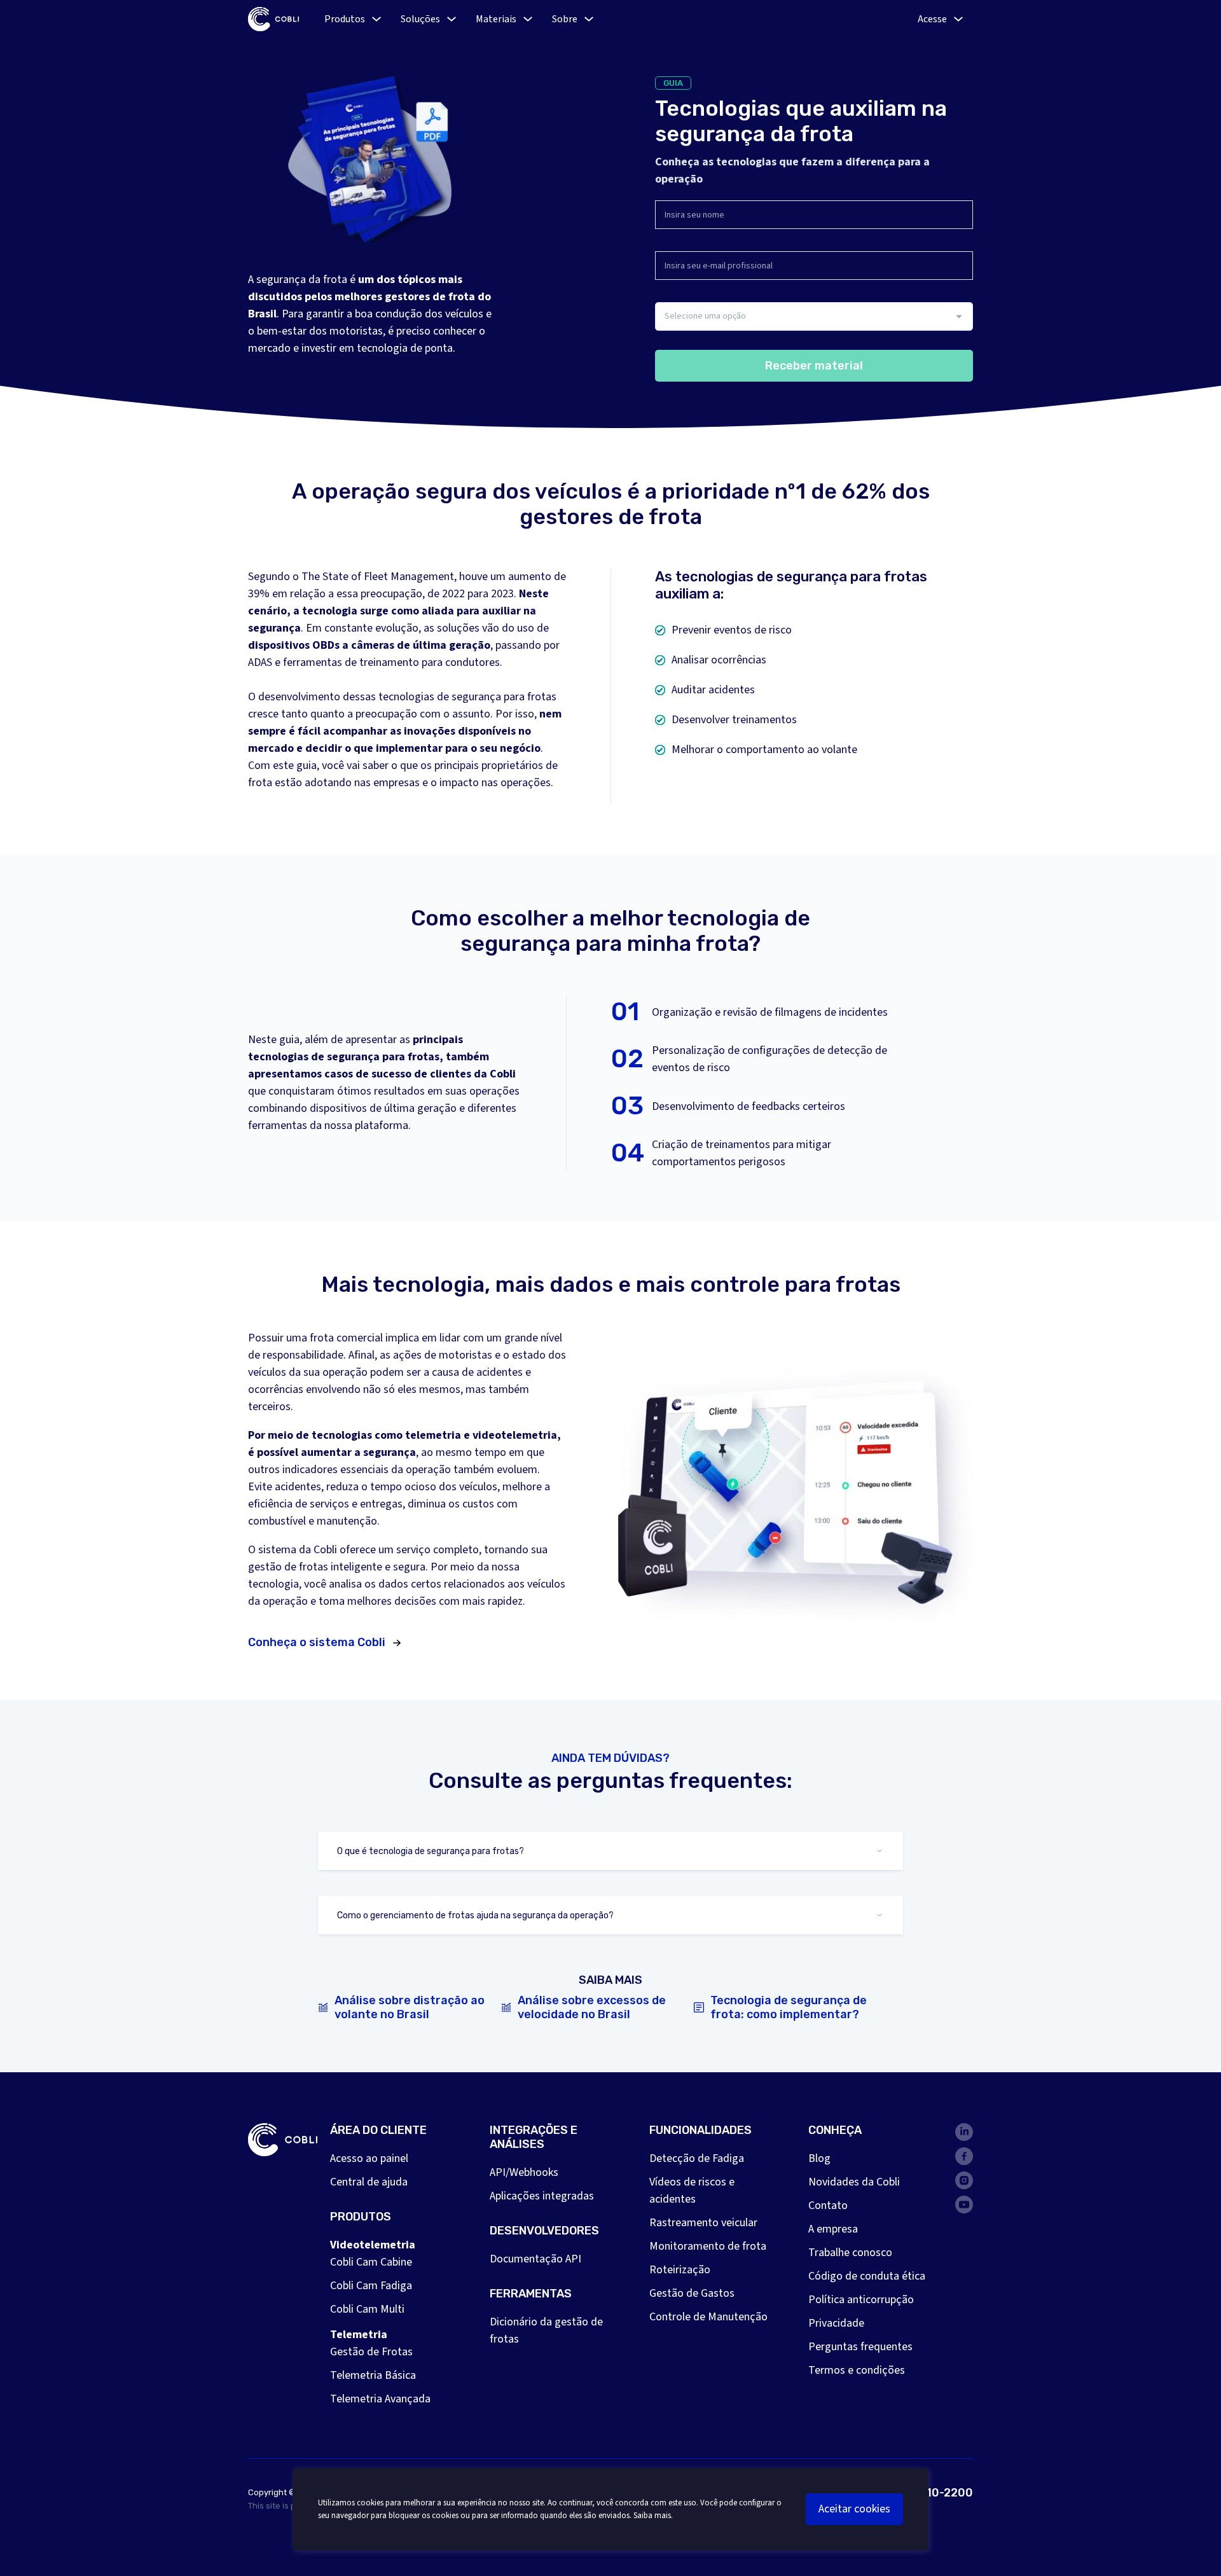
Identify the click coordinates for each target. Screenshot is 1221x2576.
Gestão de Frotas (371, 2352)
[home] (273, 19)
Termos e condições (857, 2370)
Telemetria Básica (373, 2375)
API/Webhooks (524, 2172)
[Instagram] (964, 2180)
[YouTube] (964, 2205)
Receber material (814, 366)
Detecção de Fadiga (697, 2158)
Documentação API (535, 2259)
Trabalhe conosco (850, 2253)
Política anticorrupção (861, 2300)
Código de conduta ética (867, 2276)
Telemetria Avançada (380, 2399)
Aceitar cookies (854, 2509)
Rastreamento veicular (703, 2223)
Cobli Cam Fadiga (371, 2286)
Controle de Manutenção (708, 2317)
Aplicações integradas (542, 2196)
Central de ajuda (369, 2182)
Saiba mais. (653, 2516)
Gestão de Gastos (692, 2293)
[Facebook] (964, 2156)
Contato (828, 2206)
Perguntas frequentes (860, 2347)
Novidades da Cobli (854, 2182)
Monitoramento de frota (708, 2246)
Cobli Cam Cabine (371, 2262)
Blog (819, 2158)
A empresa (833, 2229)
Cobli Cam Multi (367, 2309)
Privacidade (836, 2323)
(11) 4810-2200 (930, 2493)
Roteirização (680, 2270)
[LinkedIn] (964, 2132)
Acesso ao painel (369, 2158)
